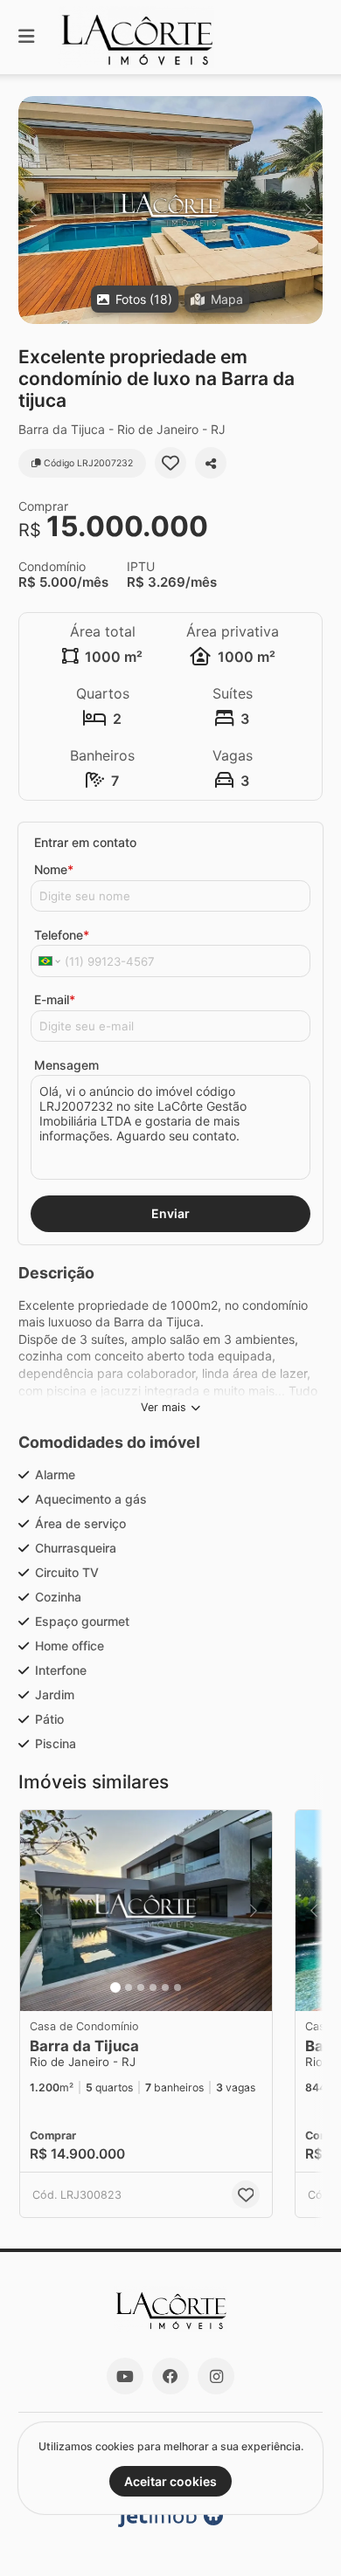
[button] (170, 210)
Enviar (170, 1213)
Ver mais (164, 1407)
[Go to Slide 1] (115, 1987)
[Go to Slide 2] (129, 1987)
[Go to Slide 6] (177, 1987)
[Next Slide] (308, 210)
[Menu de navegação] (26, 37)
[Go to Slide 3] (141, 1987)
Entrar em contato (85, 842)
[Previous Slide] (33, 210)
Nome (54, 869)
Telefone (62, 935)
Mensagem (66, 1065)
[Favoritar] (170, 463)
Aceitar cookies (170, 2481)
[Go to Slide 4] (153, 1987)
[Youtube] (125, 2376)
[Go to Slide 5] (165, 1987)
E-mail (55, 999)
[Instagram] (216, 2376)
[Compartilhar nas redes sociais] (211, 463)
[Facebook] (170, 2376)
